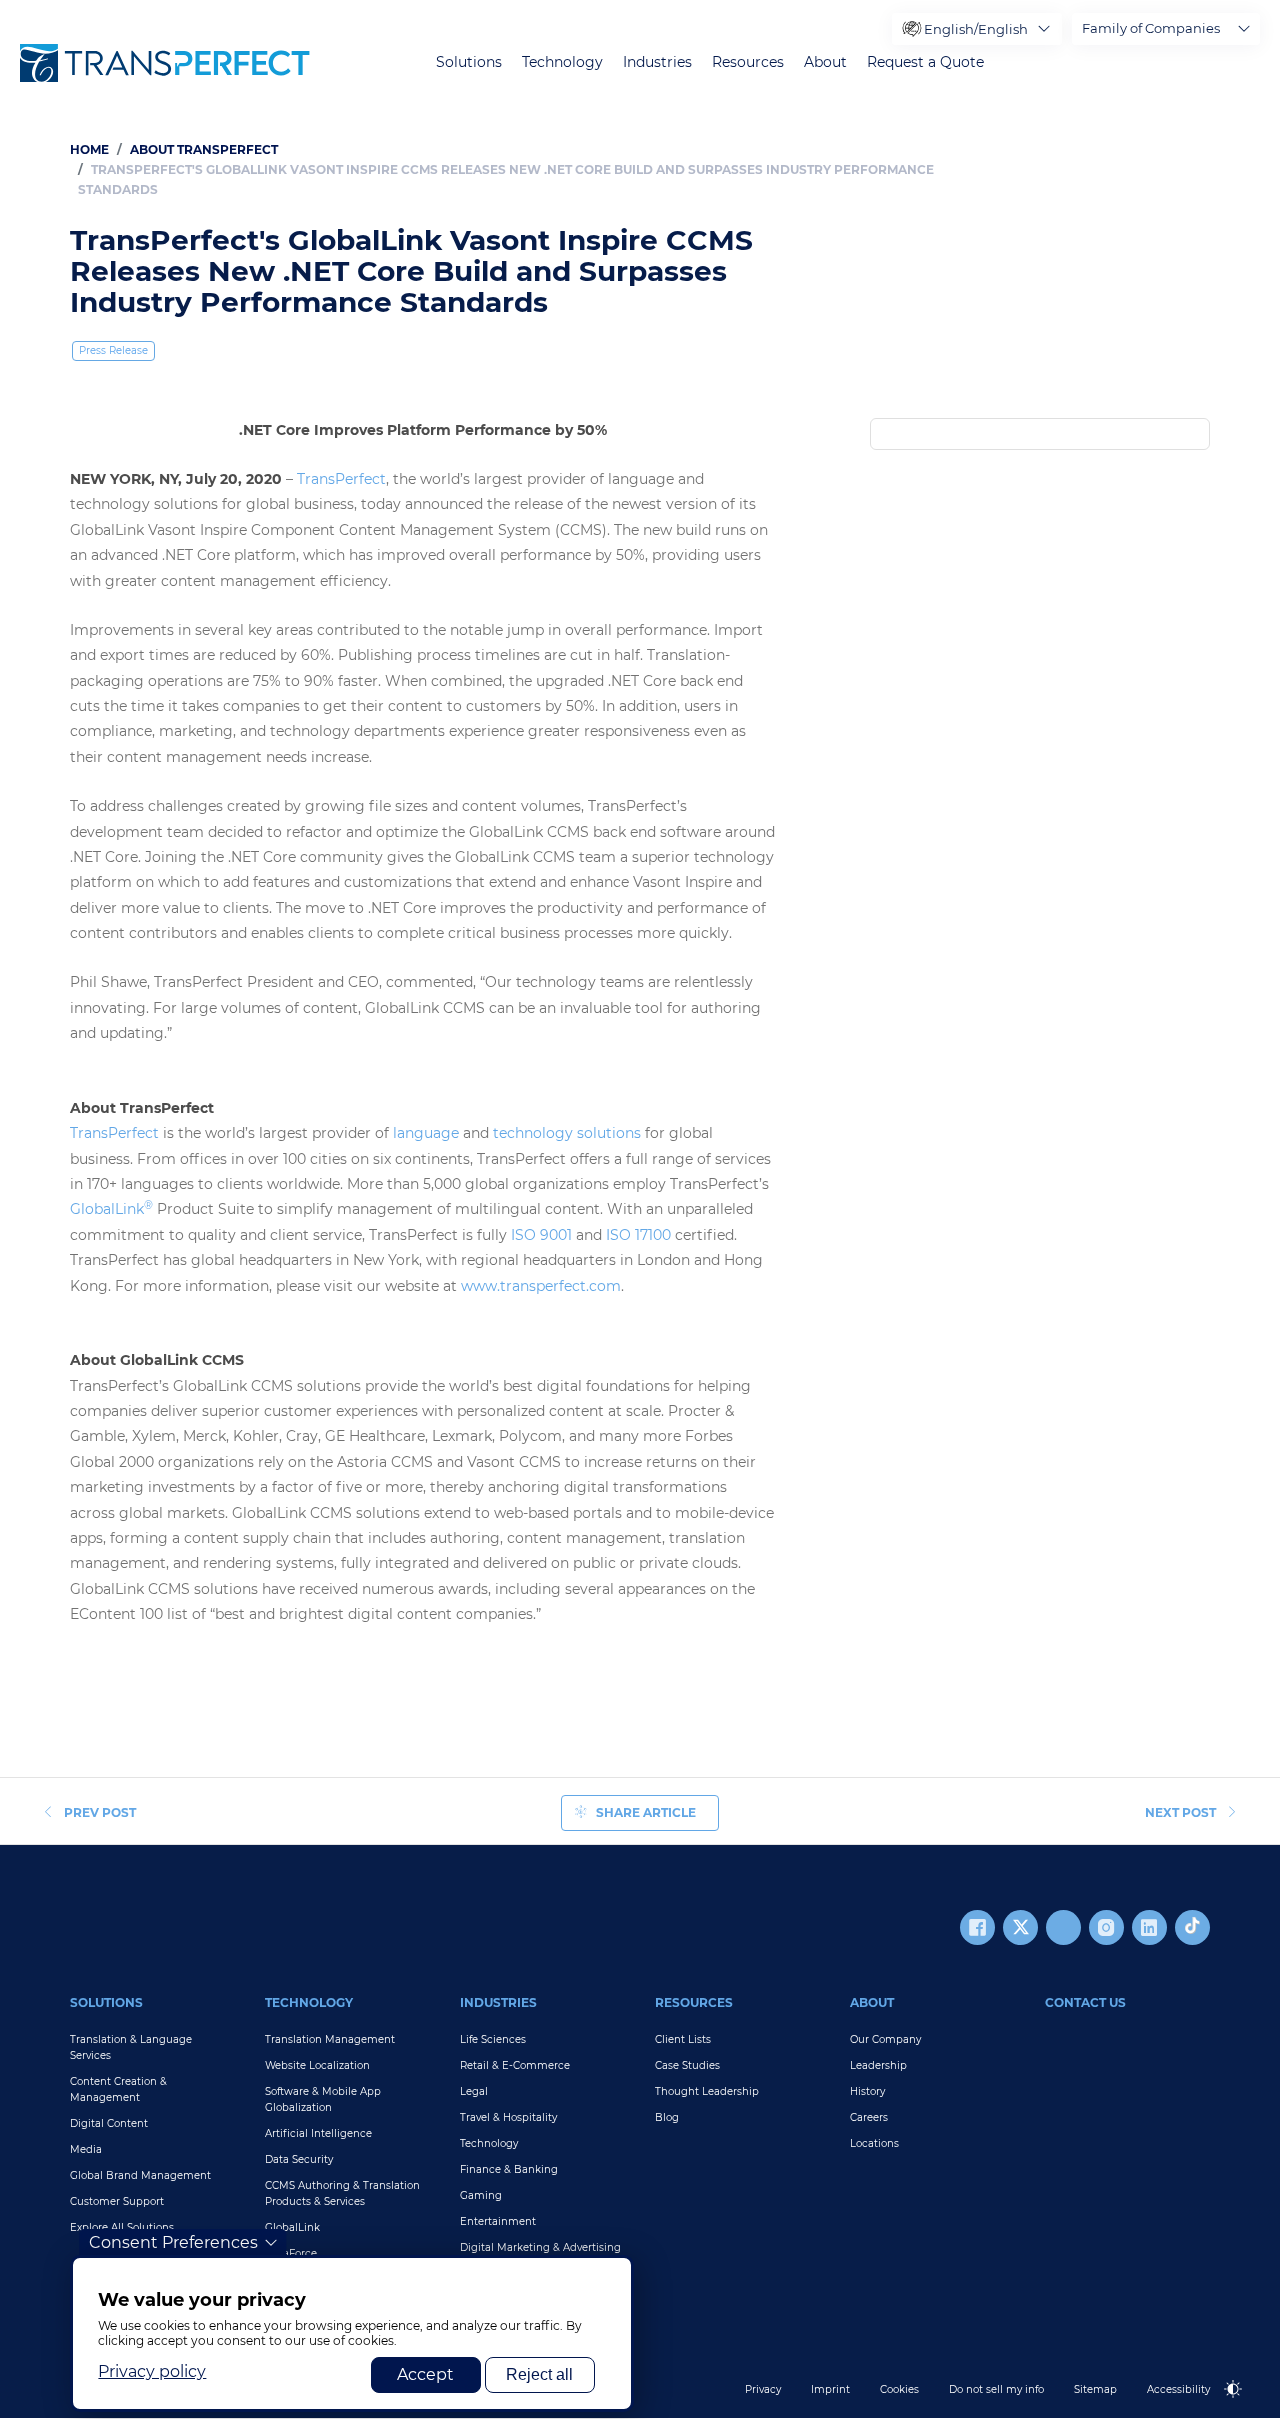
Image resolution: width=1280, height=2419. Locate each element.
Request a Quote (925, 62)
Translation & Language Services (131, 2047)
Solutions (469, 62)
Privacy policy (152, 2371)
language (426, 1133)
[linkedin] (1149, 1927)
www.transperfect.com (541, 1286)
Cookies (899, 2389)
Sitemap (1095, 2389)
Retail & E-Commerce (515, 2065)
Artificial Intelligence (318, 2133)
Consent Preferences (173, 2242)
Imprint (830, 2389)
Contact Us (1085, 2002)
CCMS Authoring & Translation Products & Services (342, 2193)
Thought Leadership (707, 2091)
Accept (425, 2374)
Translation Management (330, 2039)
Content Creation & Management (118, 2089)
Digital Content (109, 2123)
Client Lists (683, 2039)
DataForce (291, 2253)
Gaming (481, 2195)
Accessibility (1178, 2389)
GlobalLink (111, 1209)
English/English (976, 29)
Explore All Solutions (122, 2227)
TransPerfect (341, 479)
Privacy (763, 2389)
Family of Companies (1151, 28)
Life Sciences (493, 2039)
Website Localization (317, 2065)
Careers (869, 2117)
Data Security (299, 2159)
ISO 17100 (638, 1235)
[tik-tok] (1192, 1927)
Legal (474, 2091)
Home (89, 149)
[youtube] (1063, 1927)
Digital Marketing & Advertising (540, 2247)
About (825, 62)
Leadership (878, 2065)
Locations (874, 2143)
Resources (748, 62)
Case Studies (687, 2065)
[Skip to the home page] (165, 63)
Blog (667, 2117)
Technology (562, 62)
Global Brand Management (140, 2175)
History (867, 2091)
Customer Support (117, 2201)
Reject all (539, 2374)
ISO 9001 (541, 1235)
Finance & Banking (509, 2169)
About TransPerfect (204, 149)
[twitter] (1020, 1927)
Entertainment (498, 2221)
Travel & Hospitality (508, 2117)
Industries (657, 62)
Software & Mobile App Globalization (323, 2099)
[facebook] (977, 1927)
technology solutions (567, 1133)
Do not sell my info (996, 2389)
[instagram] (1106, 1927)
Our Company (885, 2039)
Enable (1242, 2405)
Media (86, 2149)
